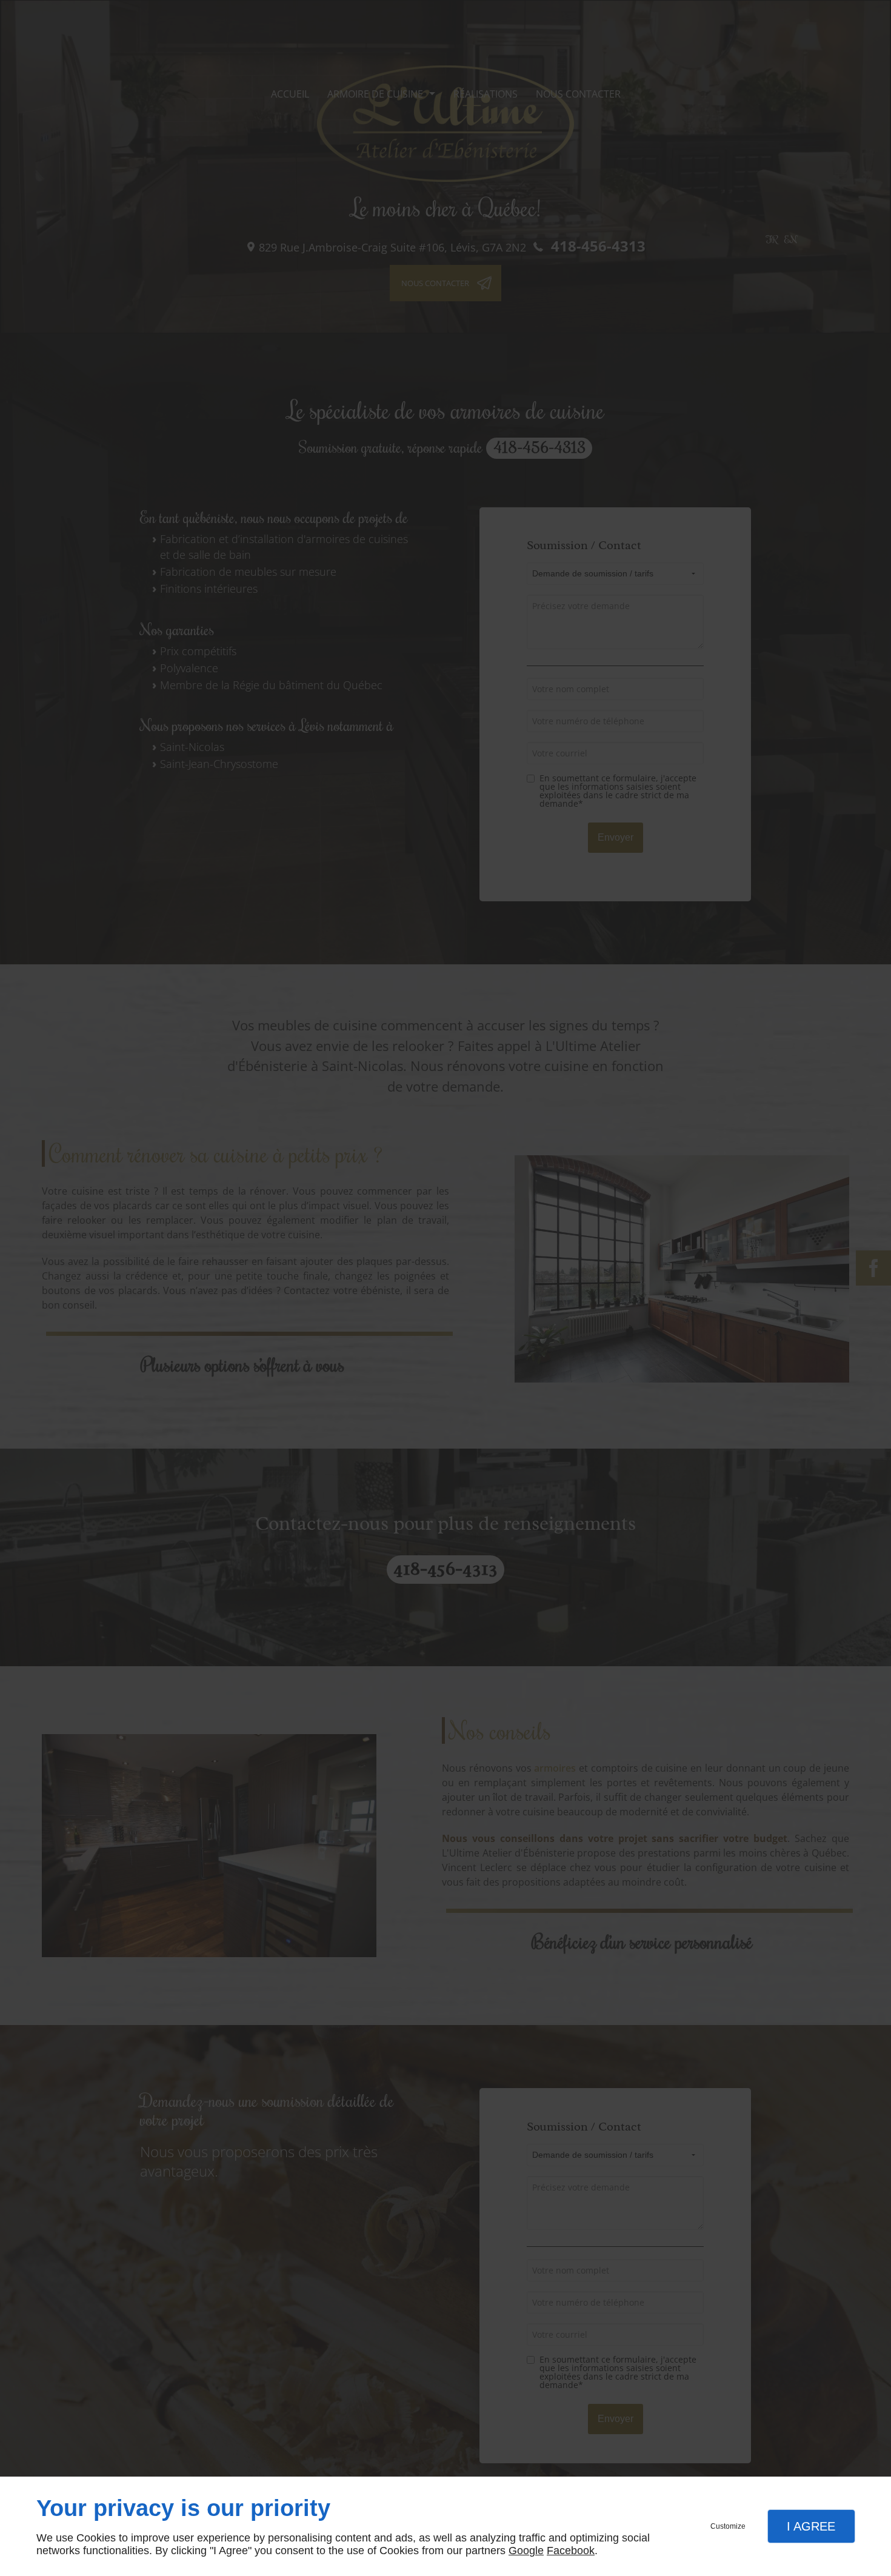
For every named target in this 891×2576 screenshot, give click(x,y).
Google (526, 2551)
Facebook (571, 2551)
